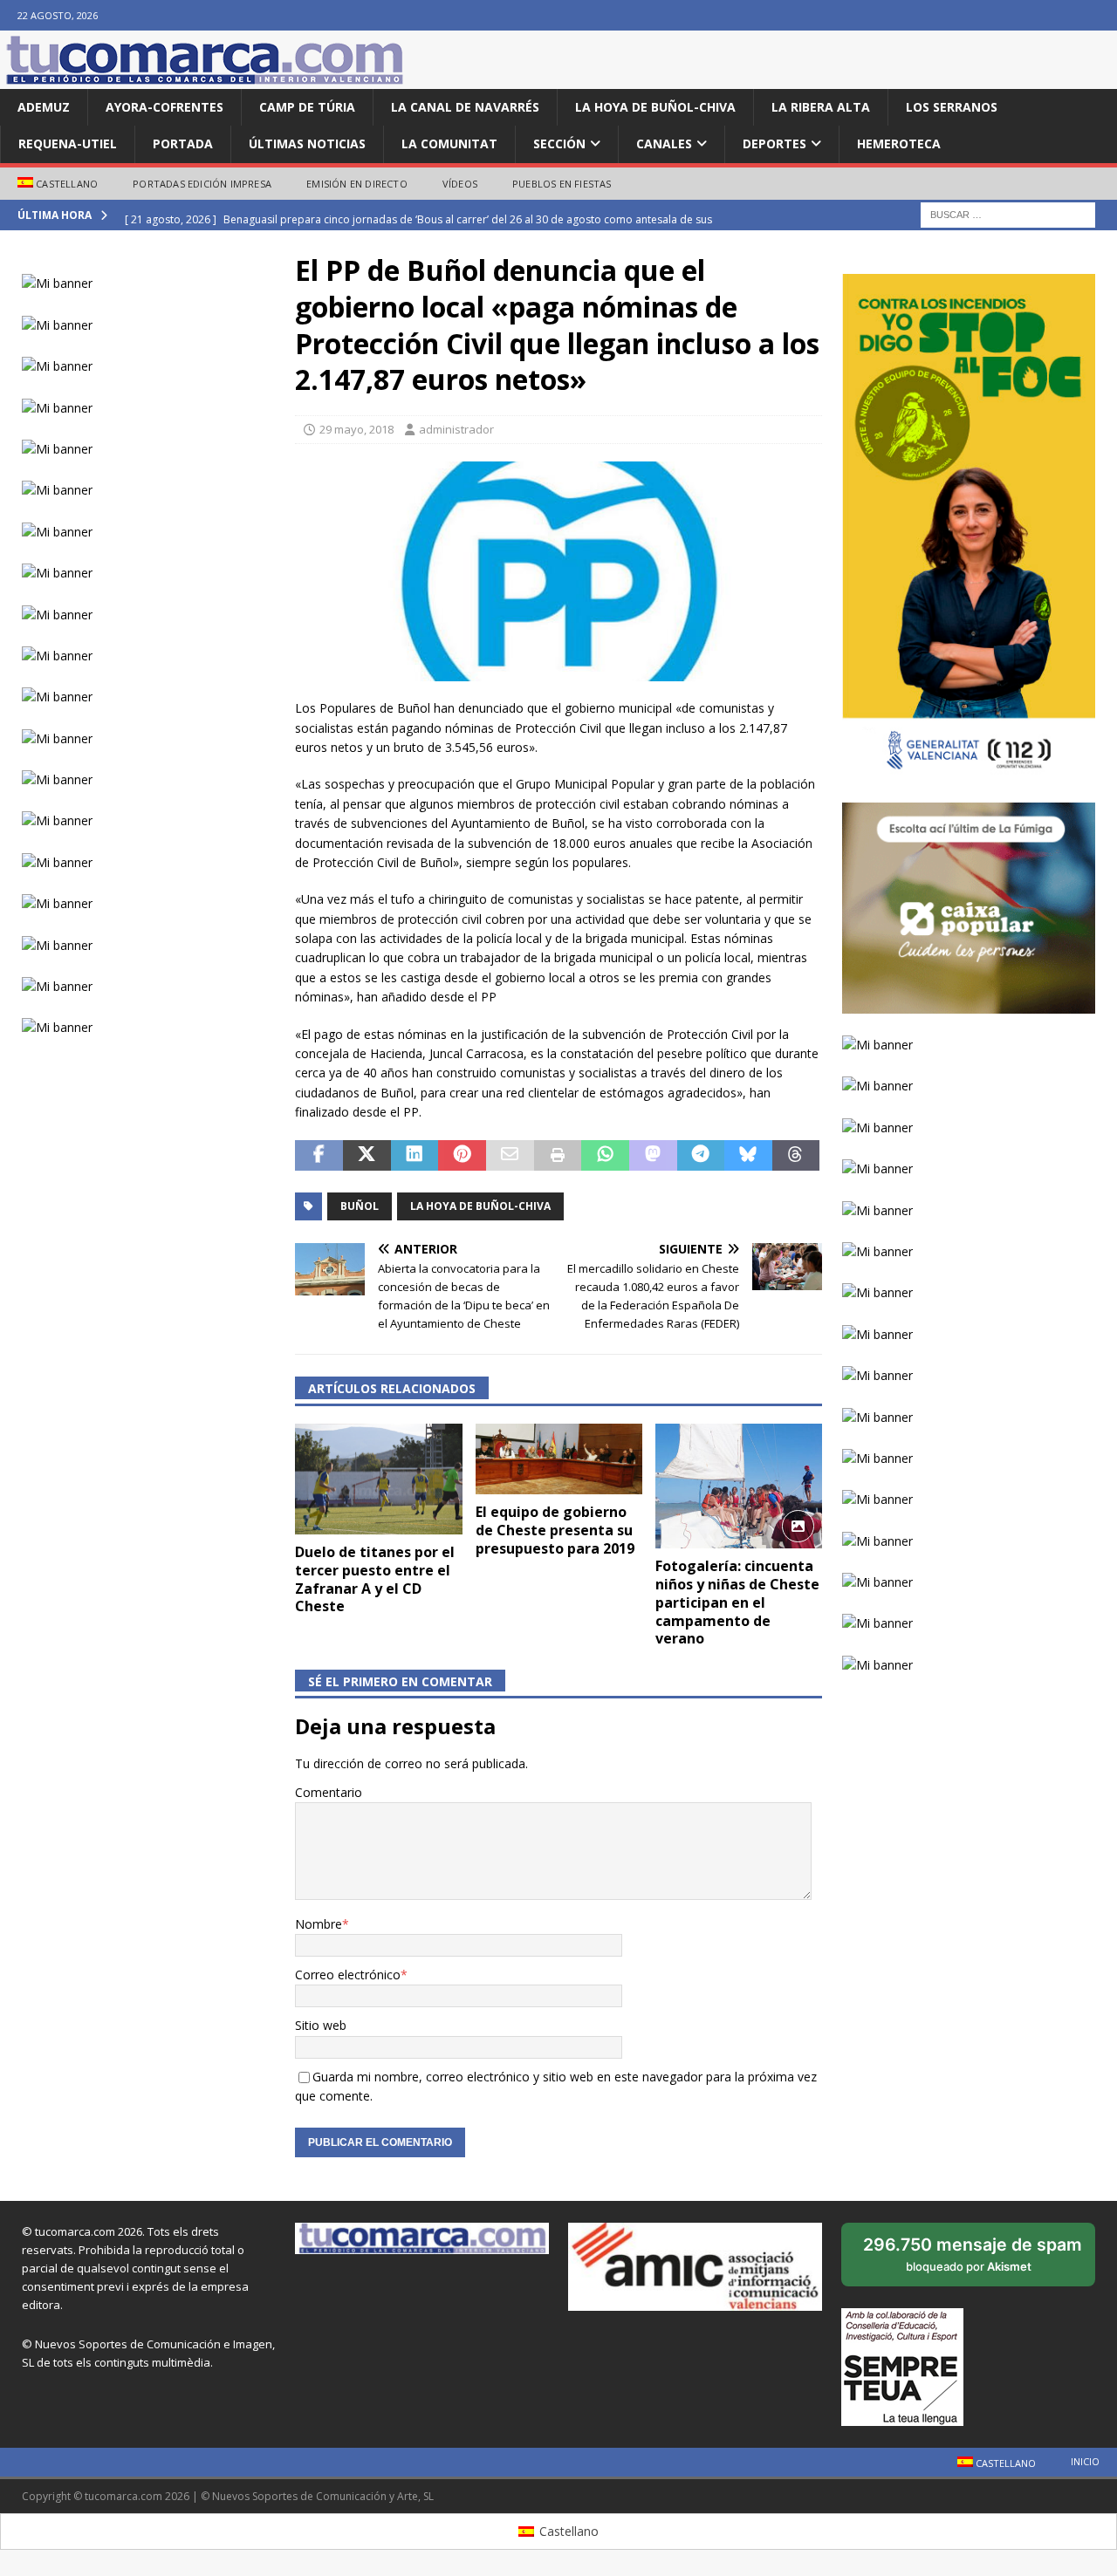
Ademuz (44, 107)
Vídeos (460, 184)
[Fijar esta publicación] (462, 1156)
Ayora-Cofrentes (164, 107)
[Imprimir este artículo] (558, 1156)
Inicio (1085, 2461)
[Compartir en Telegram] (701, 1156)
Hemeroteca (899, 143)
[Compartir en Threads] (796, 1156)
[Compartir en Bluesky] (748, 1156)
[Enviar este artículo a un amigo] (510, 1156)
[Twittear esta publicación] (367, 1156)
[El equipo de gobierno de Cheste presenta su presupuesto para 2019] (559, 1459)
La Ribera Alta (821, 107)
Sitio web (321, 2025)
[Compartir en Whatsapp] (605, 1156)
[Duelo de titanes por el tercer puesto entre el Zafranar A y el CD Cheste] (378, 1479)
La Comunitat (449, 143)
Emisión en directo (357, 184)
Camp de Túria (307, 107)
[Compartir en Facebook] (319, 1156)
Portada (183, 143)
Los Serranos (952, 107)
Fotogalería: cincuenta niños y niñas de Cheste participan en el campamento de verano (737, 1602)
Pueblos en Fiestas (562, 184)
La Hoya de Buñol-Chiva (655, 107)
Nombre (319, 1924)
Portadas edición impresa (202, 184)
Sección (559, 143)
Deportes (774, 143)
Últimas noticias (307, 143)
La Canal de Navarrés (465, 107)
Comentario (329, 1792)
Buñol (360, 1206)
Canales (664, 143)
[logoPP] (558, 671)
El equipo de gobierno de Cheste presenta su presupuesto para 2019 (555, 1530)
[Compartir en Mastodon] (653, 1156)
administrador (456, 429)
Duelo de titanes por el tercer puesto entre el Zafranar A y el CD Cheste (375, 1579)
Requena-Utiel (68, 143)
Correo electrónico (348, 1975)
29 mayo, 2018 (356, 429)
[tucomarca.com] (205, 79)
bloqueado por (973, 2260)
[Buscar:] (1008, 214)
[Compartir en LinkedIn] (415, 1156)
